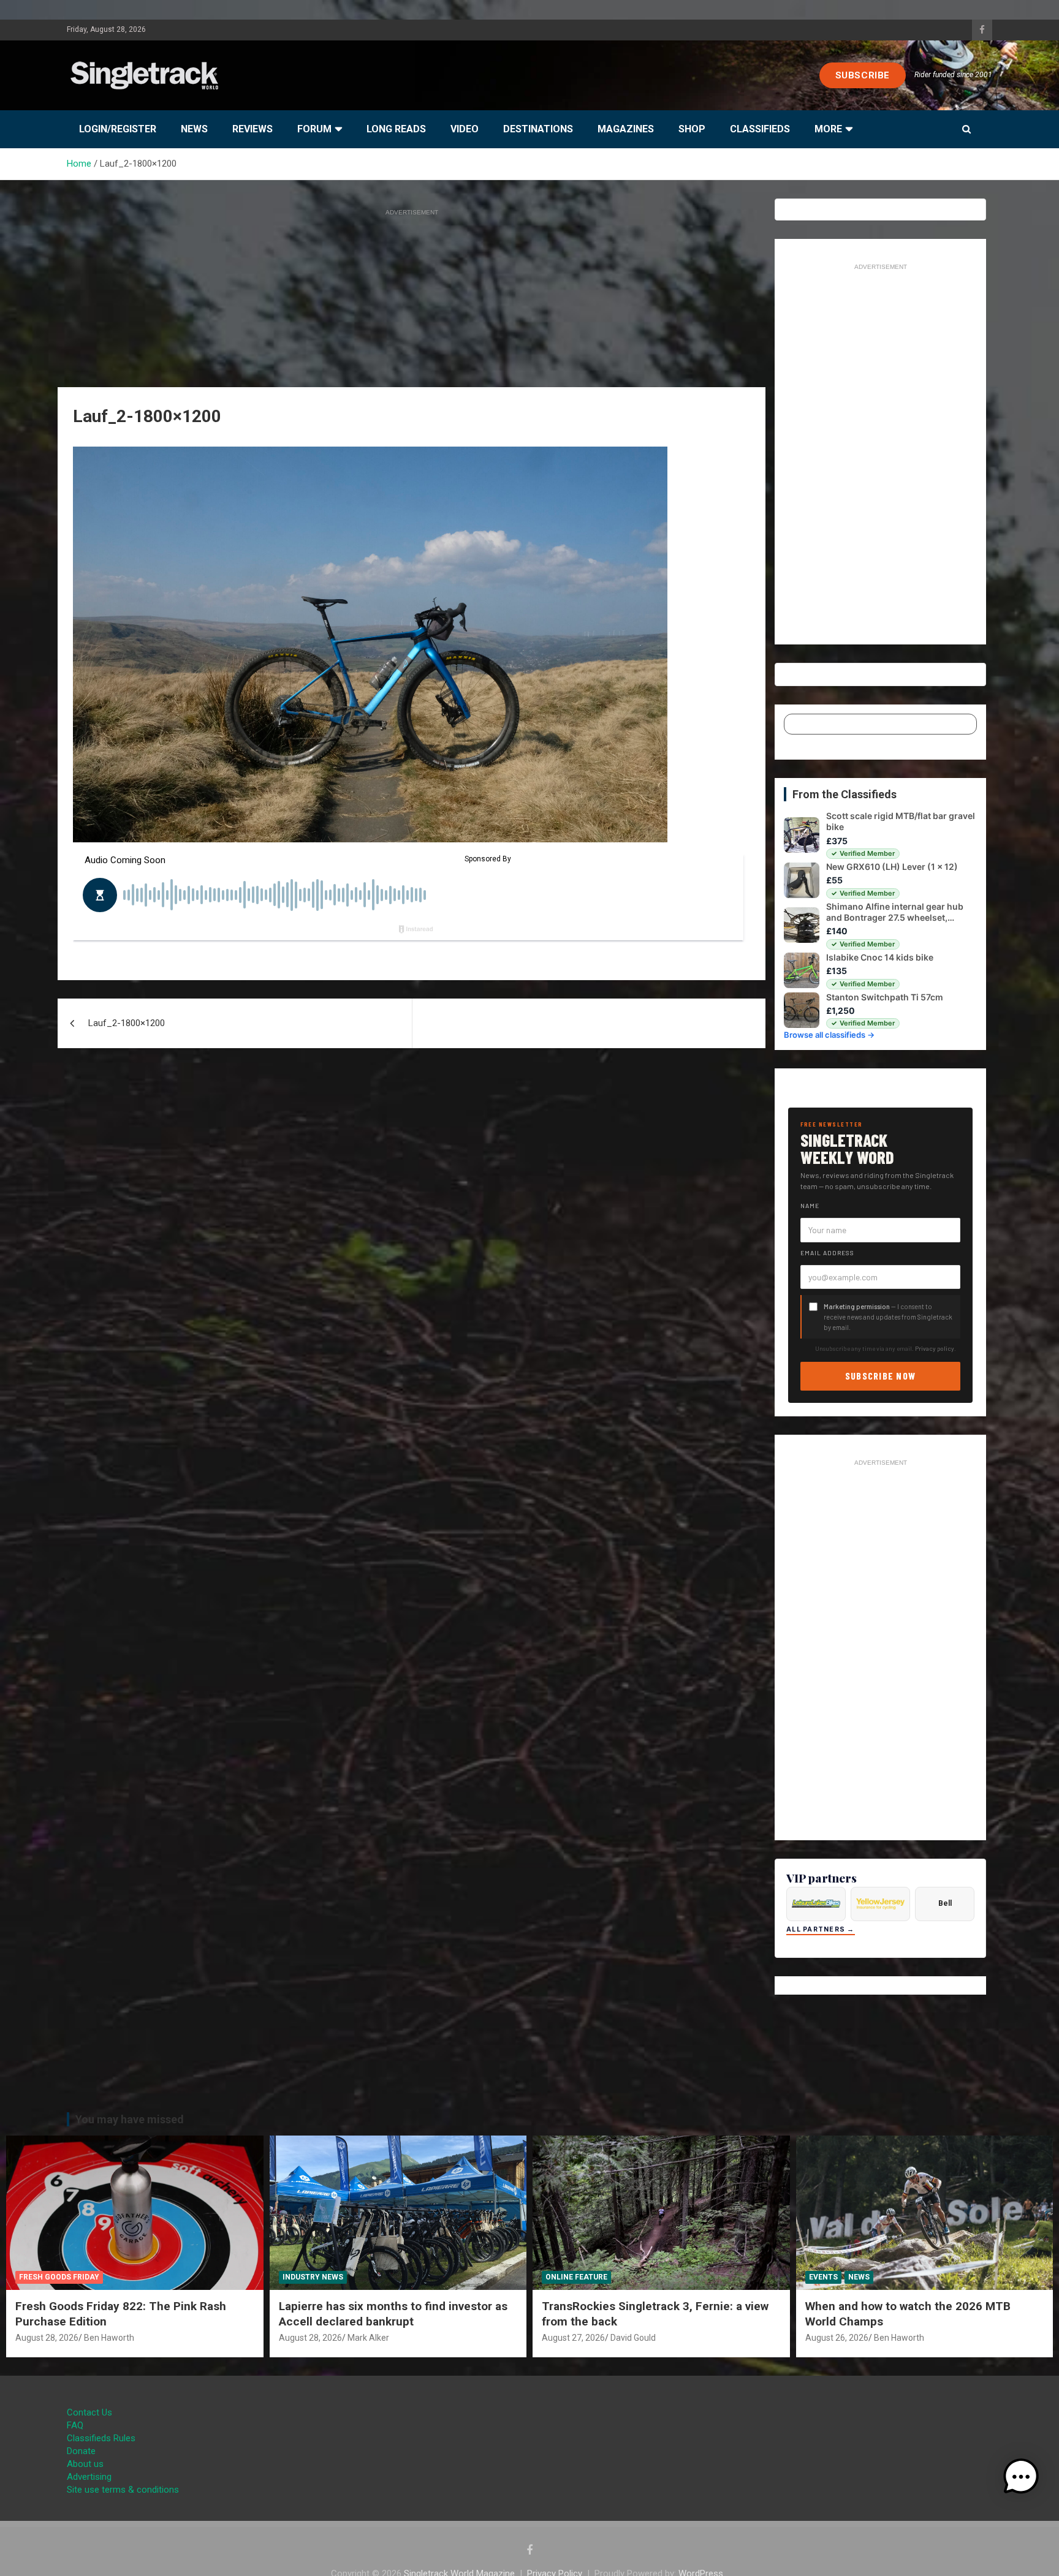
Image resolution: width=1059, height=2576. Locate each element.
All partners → (821, 1929)
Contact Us (89, 2412)
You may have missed (130, 2119)
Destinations (538, 129)
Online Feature (576, 2277)
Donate (81, 2451)
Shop (692, 129)
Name (810, 1206)
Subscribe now (881, 1376)
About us (85, 2464)
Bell (945, 1903)
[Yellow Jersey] (880, 1904)
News (194, 129)
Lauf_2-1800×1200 (127, 1023)
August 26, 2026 (837, 2338)
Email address (827, 1253)
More (828, 129)
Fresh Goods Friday (59, 2277)
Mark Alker (368, 2338)
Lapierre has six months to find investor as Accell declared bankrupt (393, 2314)
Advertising (89, 2477)
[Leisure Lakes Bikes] (816, 1904)
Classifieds (760, 129)
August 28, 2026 (47, 2338)
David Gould (633, 2338)
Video (465, 129)
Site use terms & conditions (123, 2490)
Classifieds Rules (101, 2438)
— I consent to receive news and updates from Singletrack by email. (888, 1317)
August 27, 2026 (573, 2338)
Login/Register (118, 129)
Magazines (626, 129)
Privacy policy (935, 1348)
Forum (314, 129)
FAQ (75, 2425)
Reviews (252, 129)
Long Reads (396, 129)
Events (823, 2277)
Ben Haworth (109, 2338)
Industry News (313, 2277)
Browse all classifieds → (829, 1035)
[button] (1021, 2477)
